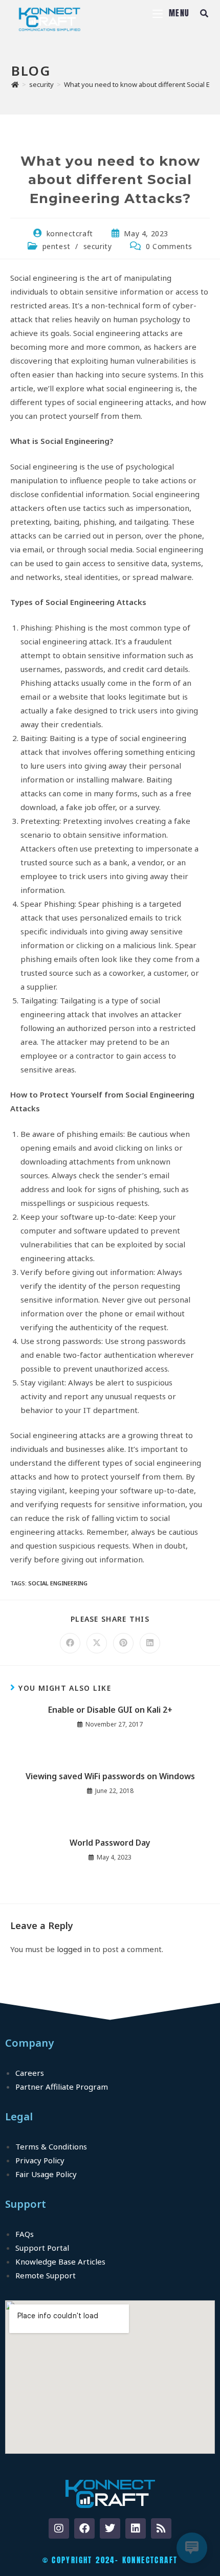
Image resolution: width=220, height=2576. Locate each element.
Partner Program (62, 2087)
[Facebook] (84, 2528)
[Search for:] (201, 13)
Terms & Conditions (51, 2146)
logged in (74, 1949)
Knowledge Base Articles (60, 2261)
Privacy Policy (40, 2160)
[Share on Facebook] (70, 1643)
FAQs (25, 2234)
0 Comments (169, 246)
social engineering (58, 1583)
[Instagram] (59, 2528)
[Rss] (161, 2528)
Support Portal (42, 2248)
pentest (57, 246)
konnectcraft (70, 233)
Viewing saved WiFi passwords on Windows (110, 1776)
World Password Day (110, 1843)
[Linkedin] (136, 2528)
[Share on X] (97, 1643)
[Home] (15, 84)
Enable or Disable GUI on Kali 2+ (110, 1710)
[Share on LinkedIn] (150, 1643)
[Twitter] (110, 2528)
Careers (30, 2073)
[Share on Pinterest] (123, 1643)
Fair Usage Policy (46, 2174)
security (98, 246)
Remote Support (46, 2275)
